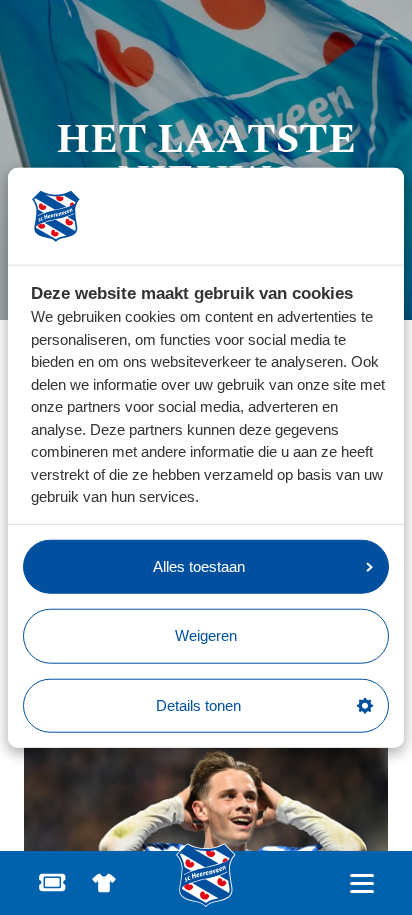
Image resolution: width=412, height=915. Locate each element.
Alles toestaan (199, 565)
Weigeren (206, 635)
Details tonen (198, 704)
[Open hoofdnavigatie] (361, 883)
